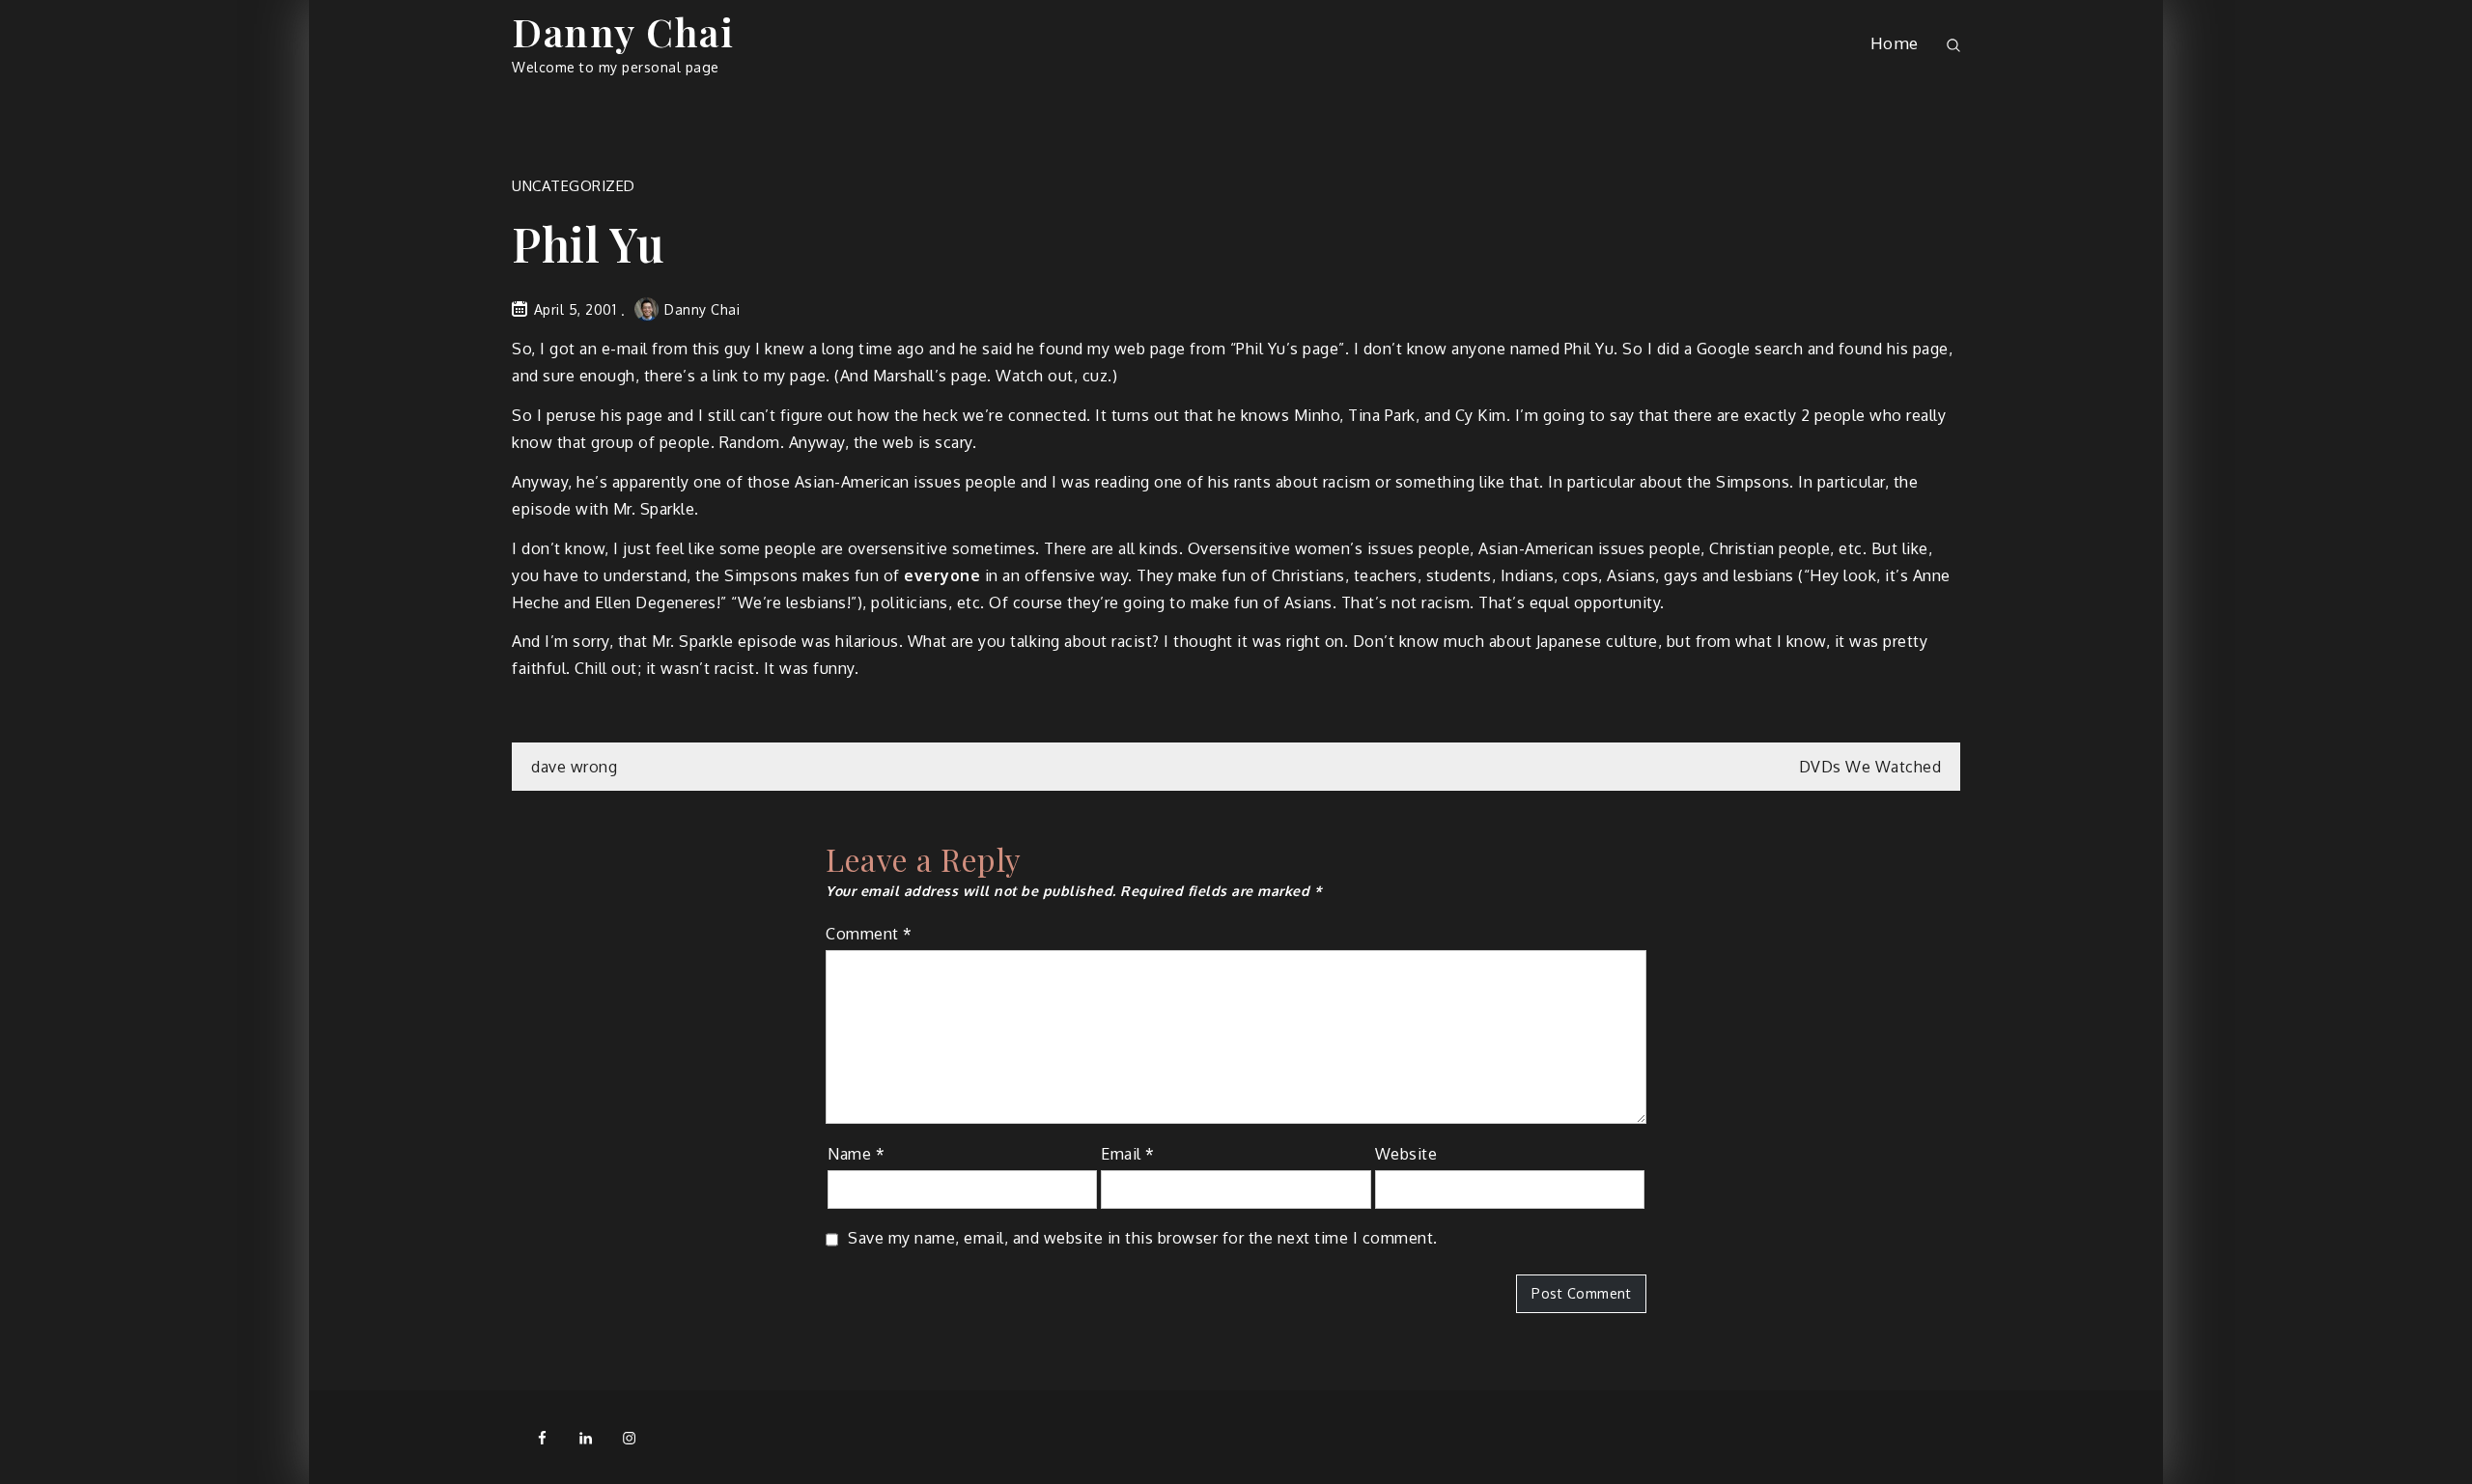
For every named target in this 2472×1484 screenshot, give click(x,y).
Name (856, 1154)
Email (1128, 1154)
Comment (869, 934)
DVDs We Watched (1870, 767)
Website (1406, 1154)
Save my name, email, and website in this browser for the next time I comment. (1143, 1238)
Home (1895, 43)
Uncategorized (574, 186)
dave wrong (574, 767)
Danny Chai (623, 31)
